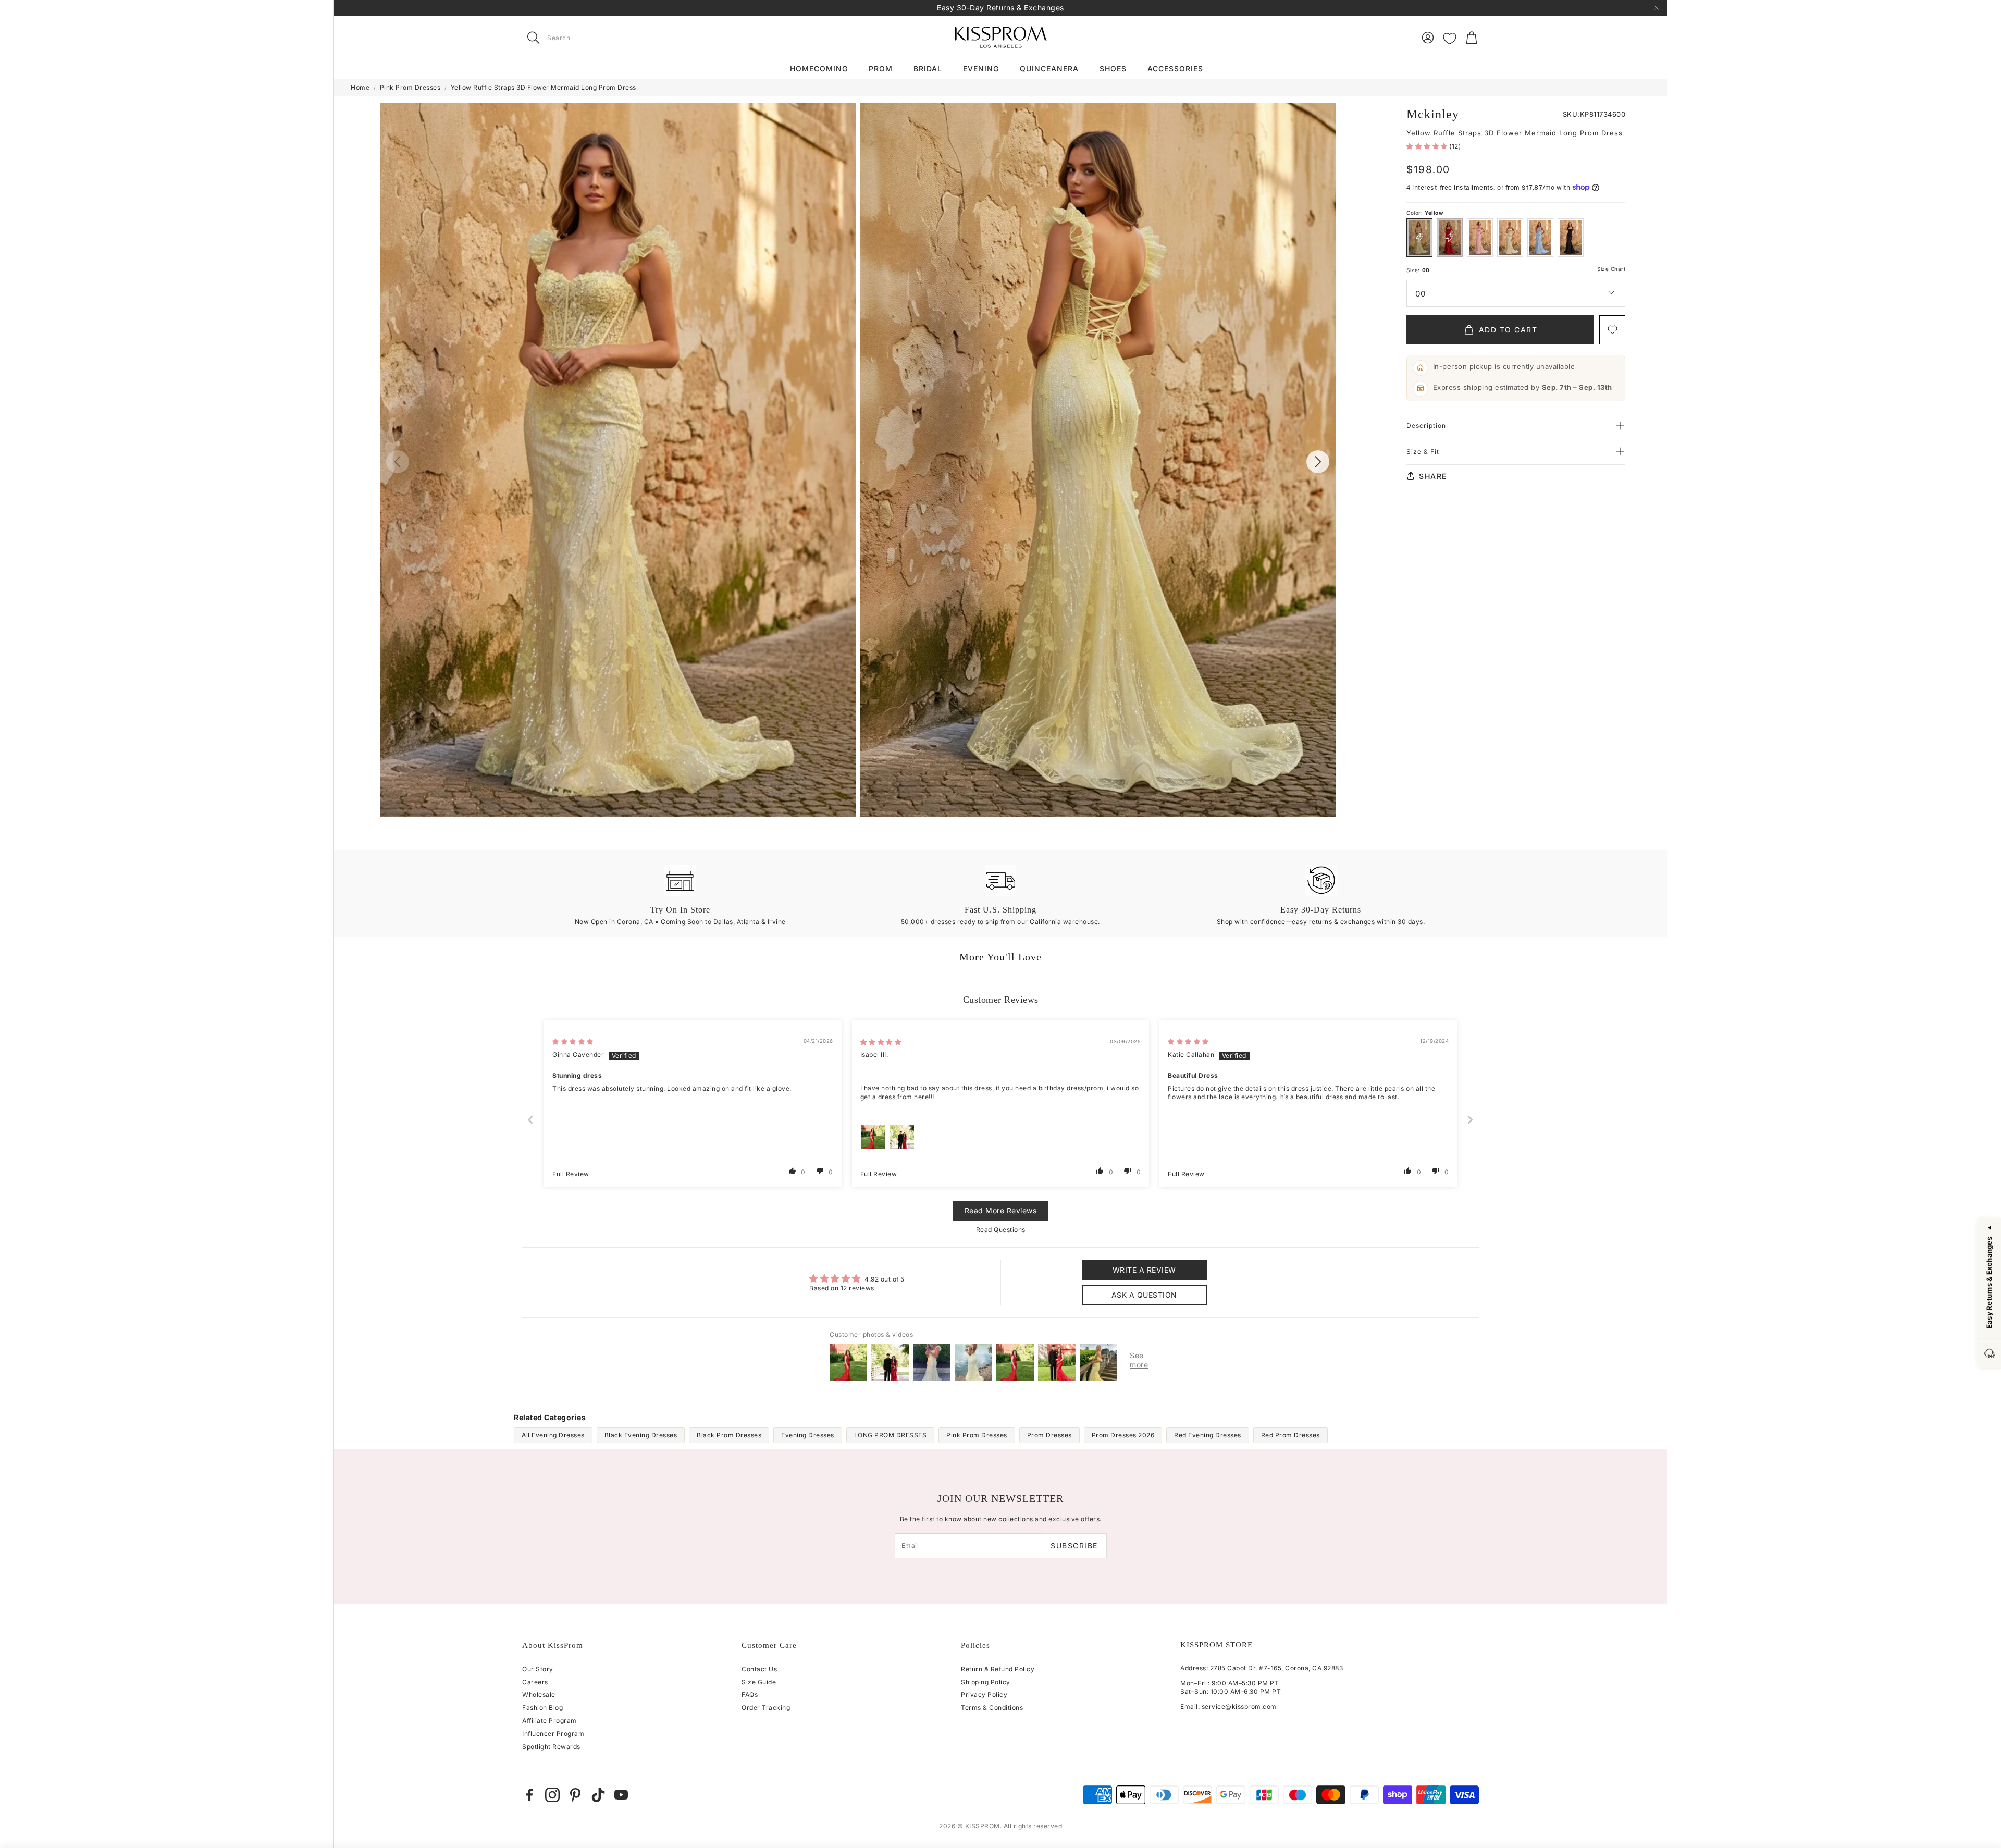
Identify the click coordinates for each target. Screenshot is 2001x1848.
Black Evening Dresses (641, 1435)
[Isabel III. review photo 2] (902, 1137)
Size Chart (1611, 269)
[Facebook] (529, 1795)
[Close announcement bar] (1657, 8)
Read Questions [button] (1001, 1230)
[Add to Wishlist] (1612, 330)
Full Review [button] (571, 1174)
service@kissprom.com (1239, 1707)
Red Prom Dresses (1290, 1435)
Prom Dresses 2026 (1123, 1435)
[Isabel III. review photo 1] (873, 1137)
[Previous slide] (531, 1120)
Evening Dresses (808, 1435)
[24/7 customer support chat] (1990, 1354)
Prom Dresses (1049, 1435)
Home (360, 87)
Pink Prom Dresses (410, 87)
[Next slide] (1471, 1120)
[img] (573, 1042)
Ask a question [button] (1144, 1295)
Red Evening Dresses (1208, 1435)
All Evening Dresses (553, 1435)
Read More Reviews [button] (1001, 1210)
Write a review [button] (1144, 1270)
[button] (588, 38)
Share (1433, 476)
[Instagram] (552, 1795)
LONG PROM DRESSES (891, 1435)
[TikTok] (598, 1795)
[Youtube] (621, 1795)
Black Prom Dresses (729, 1435)
